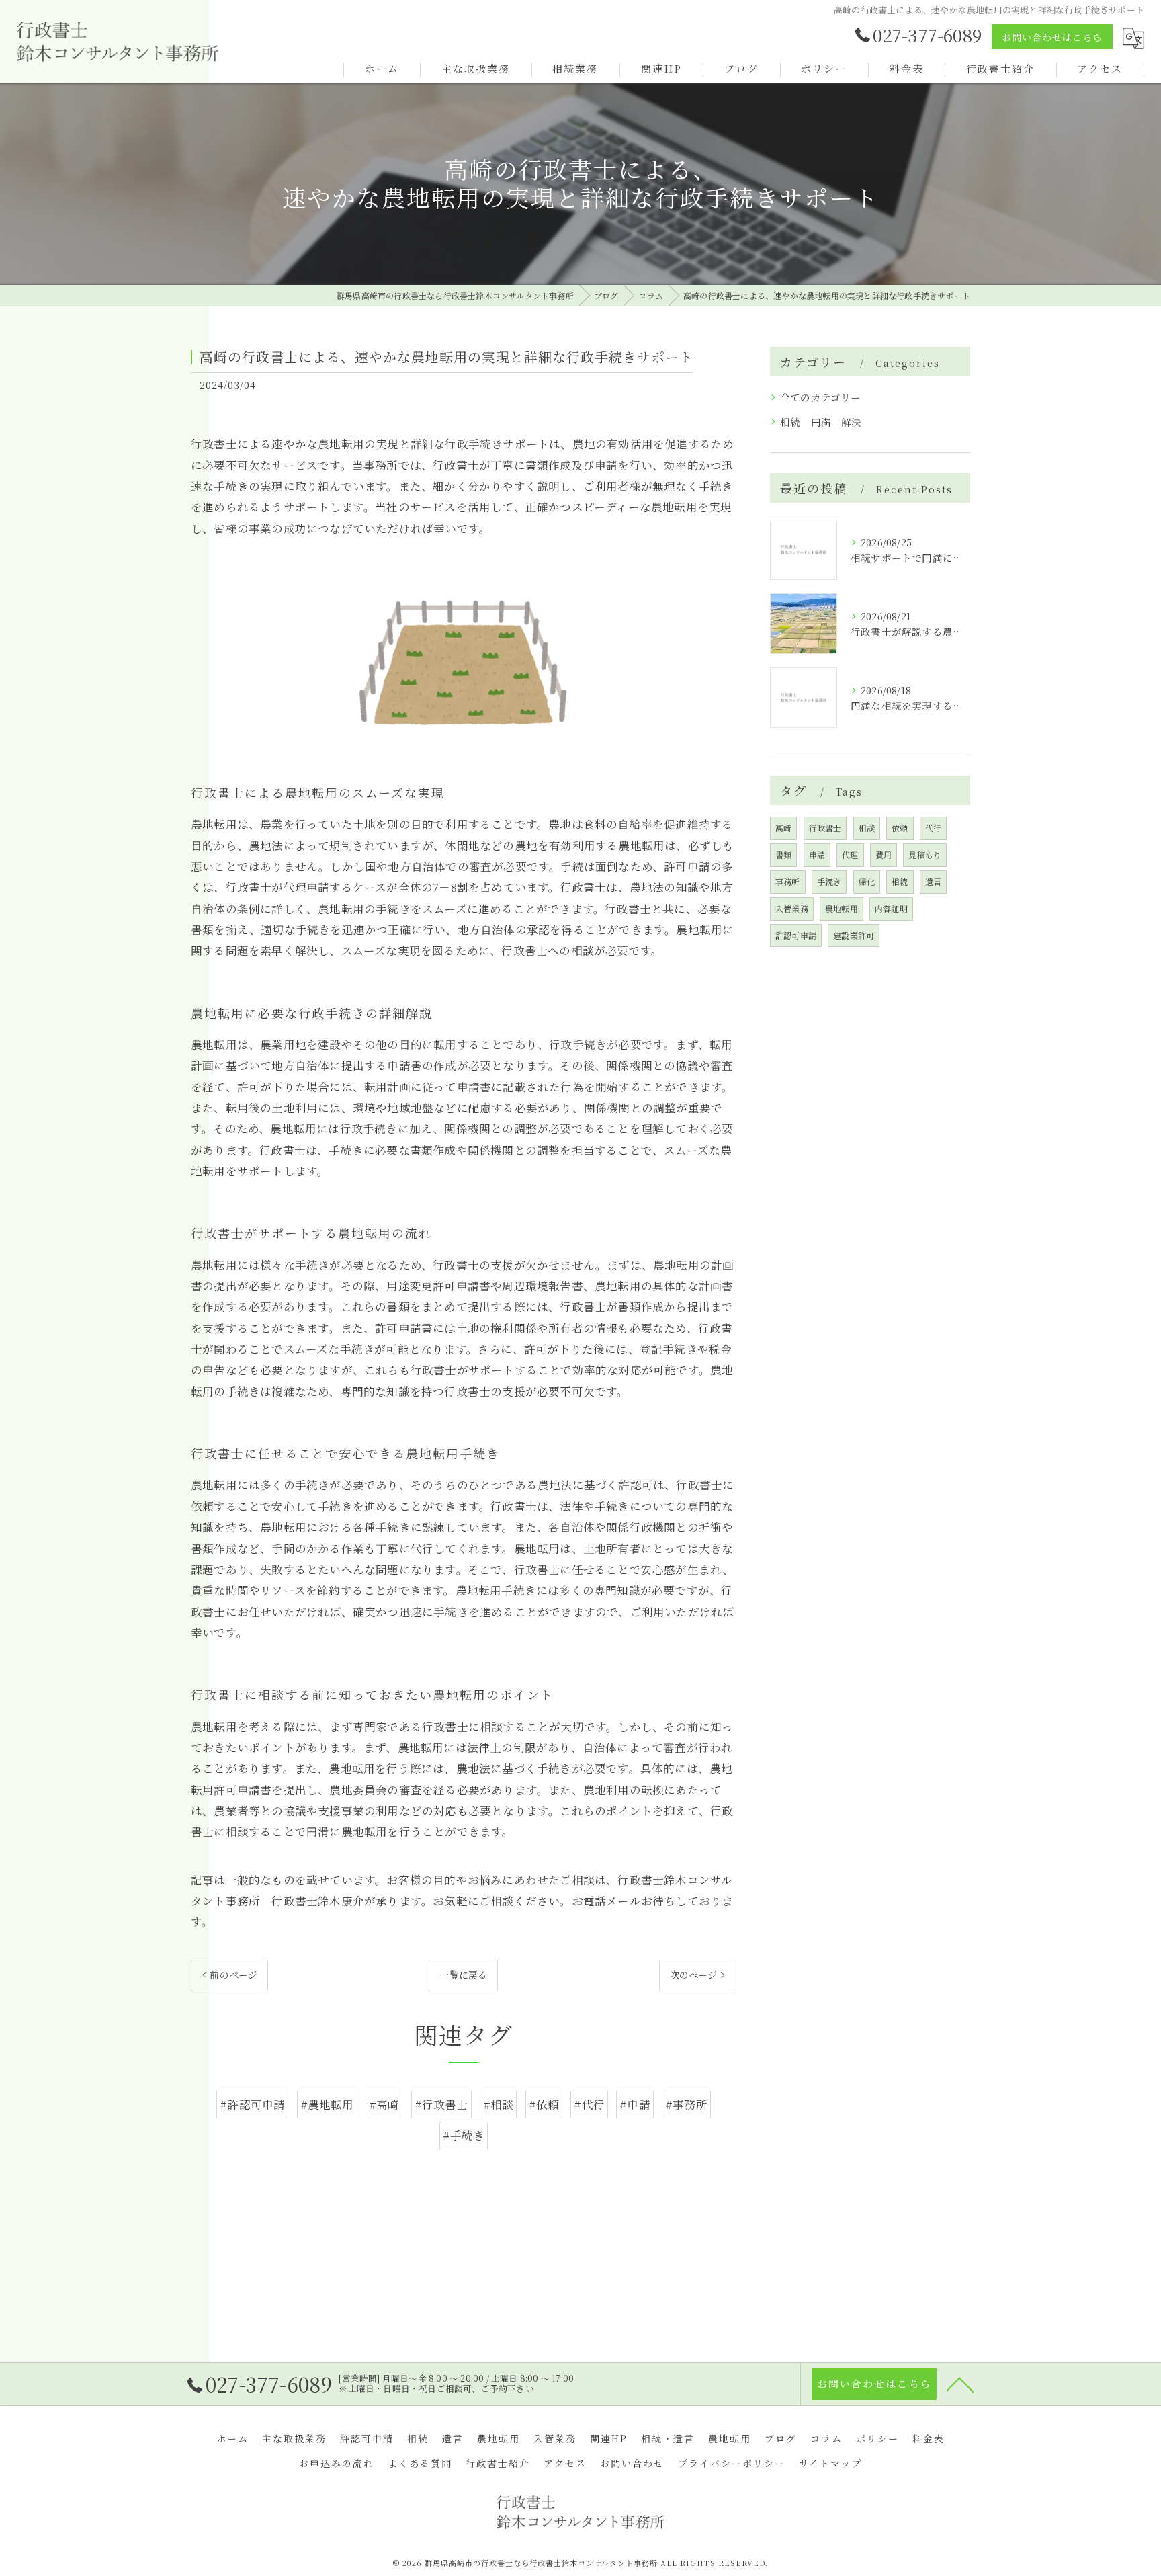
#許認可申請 (252, 2104)
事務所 (788, 881)
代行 (933, 828)
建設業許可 (854, 935)
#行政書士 (441, 2104)
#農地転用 (327, 2104)
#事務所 (686, 2104)
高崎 (783, 828)
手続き (829, 881)
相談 (867, 828)
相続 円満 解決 (821, 422)
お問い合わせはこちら (1052, 37)
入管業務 (792, 908)
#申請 (635, 2104)
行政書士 (825, 828)
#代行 (589, 2104)
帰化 (867, 881)
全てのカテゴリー (821, 397)
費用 (884, 855)
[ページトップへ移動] (960, 2384)
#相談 (499, 2104)
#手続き (464, 2135)
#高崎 (384, 2104)
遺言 (933, 881)
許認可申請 (796, 935)
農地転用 (842, 908)
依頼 (900, 828)
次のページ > (698, 1975)
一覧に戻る (463, 1975)
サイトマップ (830, 2463)
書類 (783, 855)
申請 (817, 855)
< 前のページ (229, 1975)
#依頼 (544, 2104)
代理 (850, 855)
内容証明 (891, 908)
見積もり (925, 855)
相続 (900, 881)
